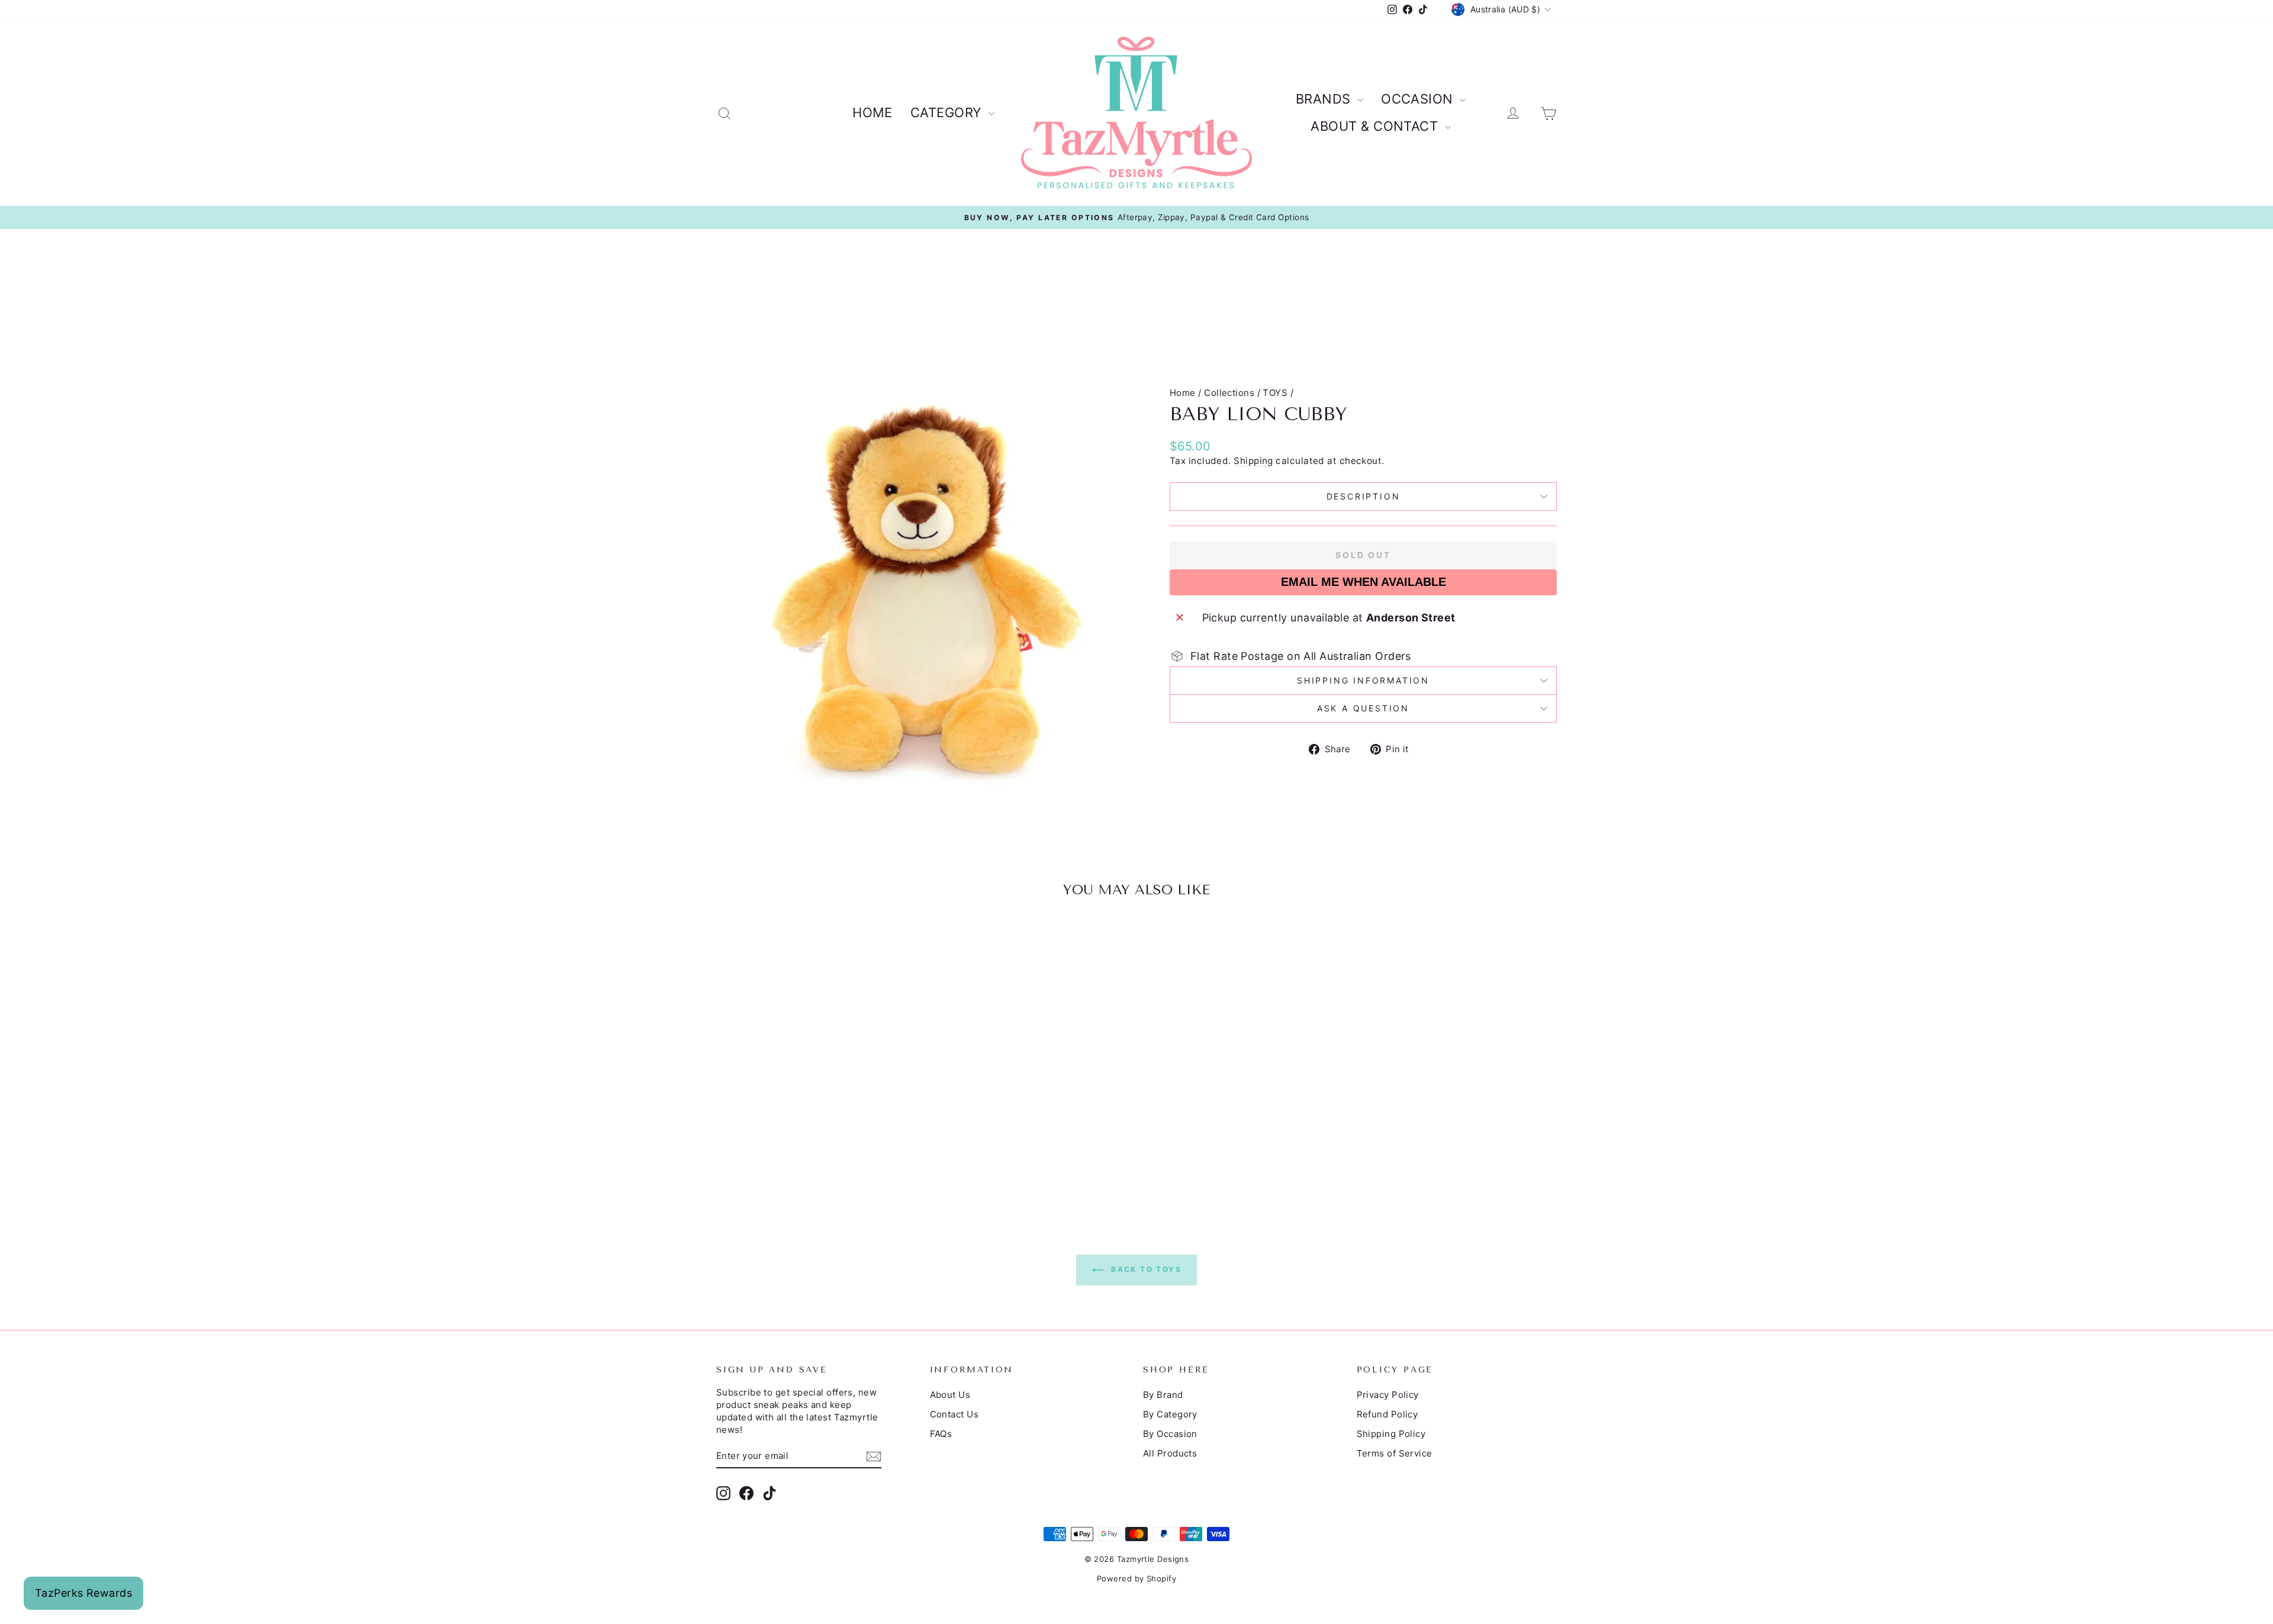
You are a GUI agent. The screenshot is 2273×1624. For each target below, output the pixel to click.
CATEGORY (948, 112)
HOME (873, 112)
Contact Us (954, 1414)
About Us (950, 1395)
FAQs (941, 1434)
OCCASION (1419, 99)
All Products (1170, 1453)
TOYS (1275, 393)
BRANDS (1325, 99)
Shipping (1253, 461)
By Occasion (1170, 1434)
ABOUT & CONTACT (1376, 126)
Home (1183, 393)
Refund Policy (1387, 1414)
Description (1364, 496)
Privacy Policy (1388, 1395)
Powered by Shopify (1136, 1578)
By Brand (1163, 1395)
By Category (1170, 1414)
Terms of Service (1395, 1453)
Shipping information (1363, 680)
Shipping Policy (1391, 1434)
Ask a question (1363, 708)
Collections (1229, 393)
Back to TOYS (1145, 1270)
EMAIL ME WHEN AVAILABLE (1364, 582)
